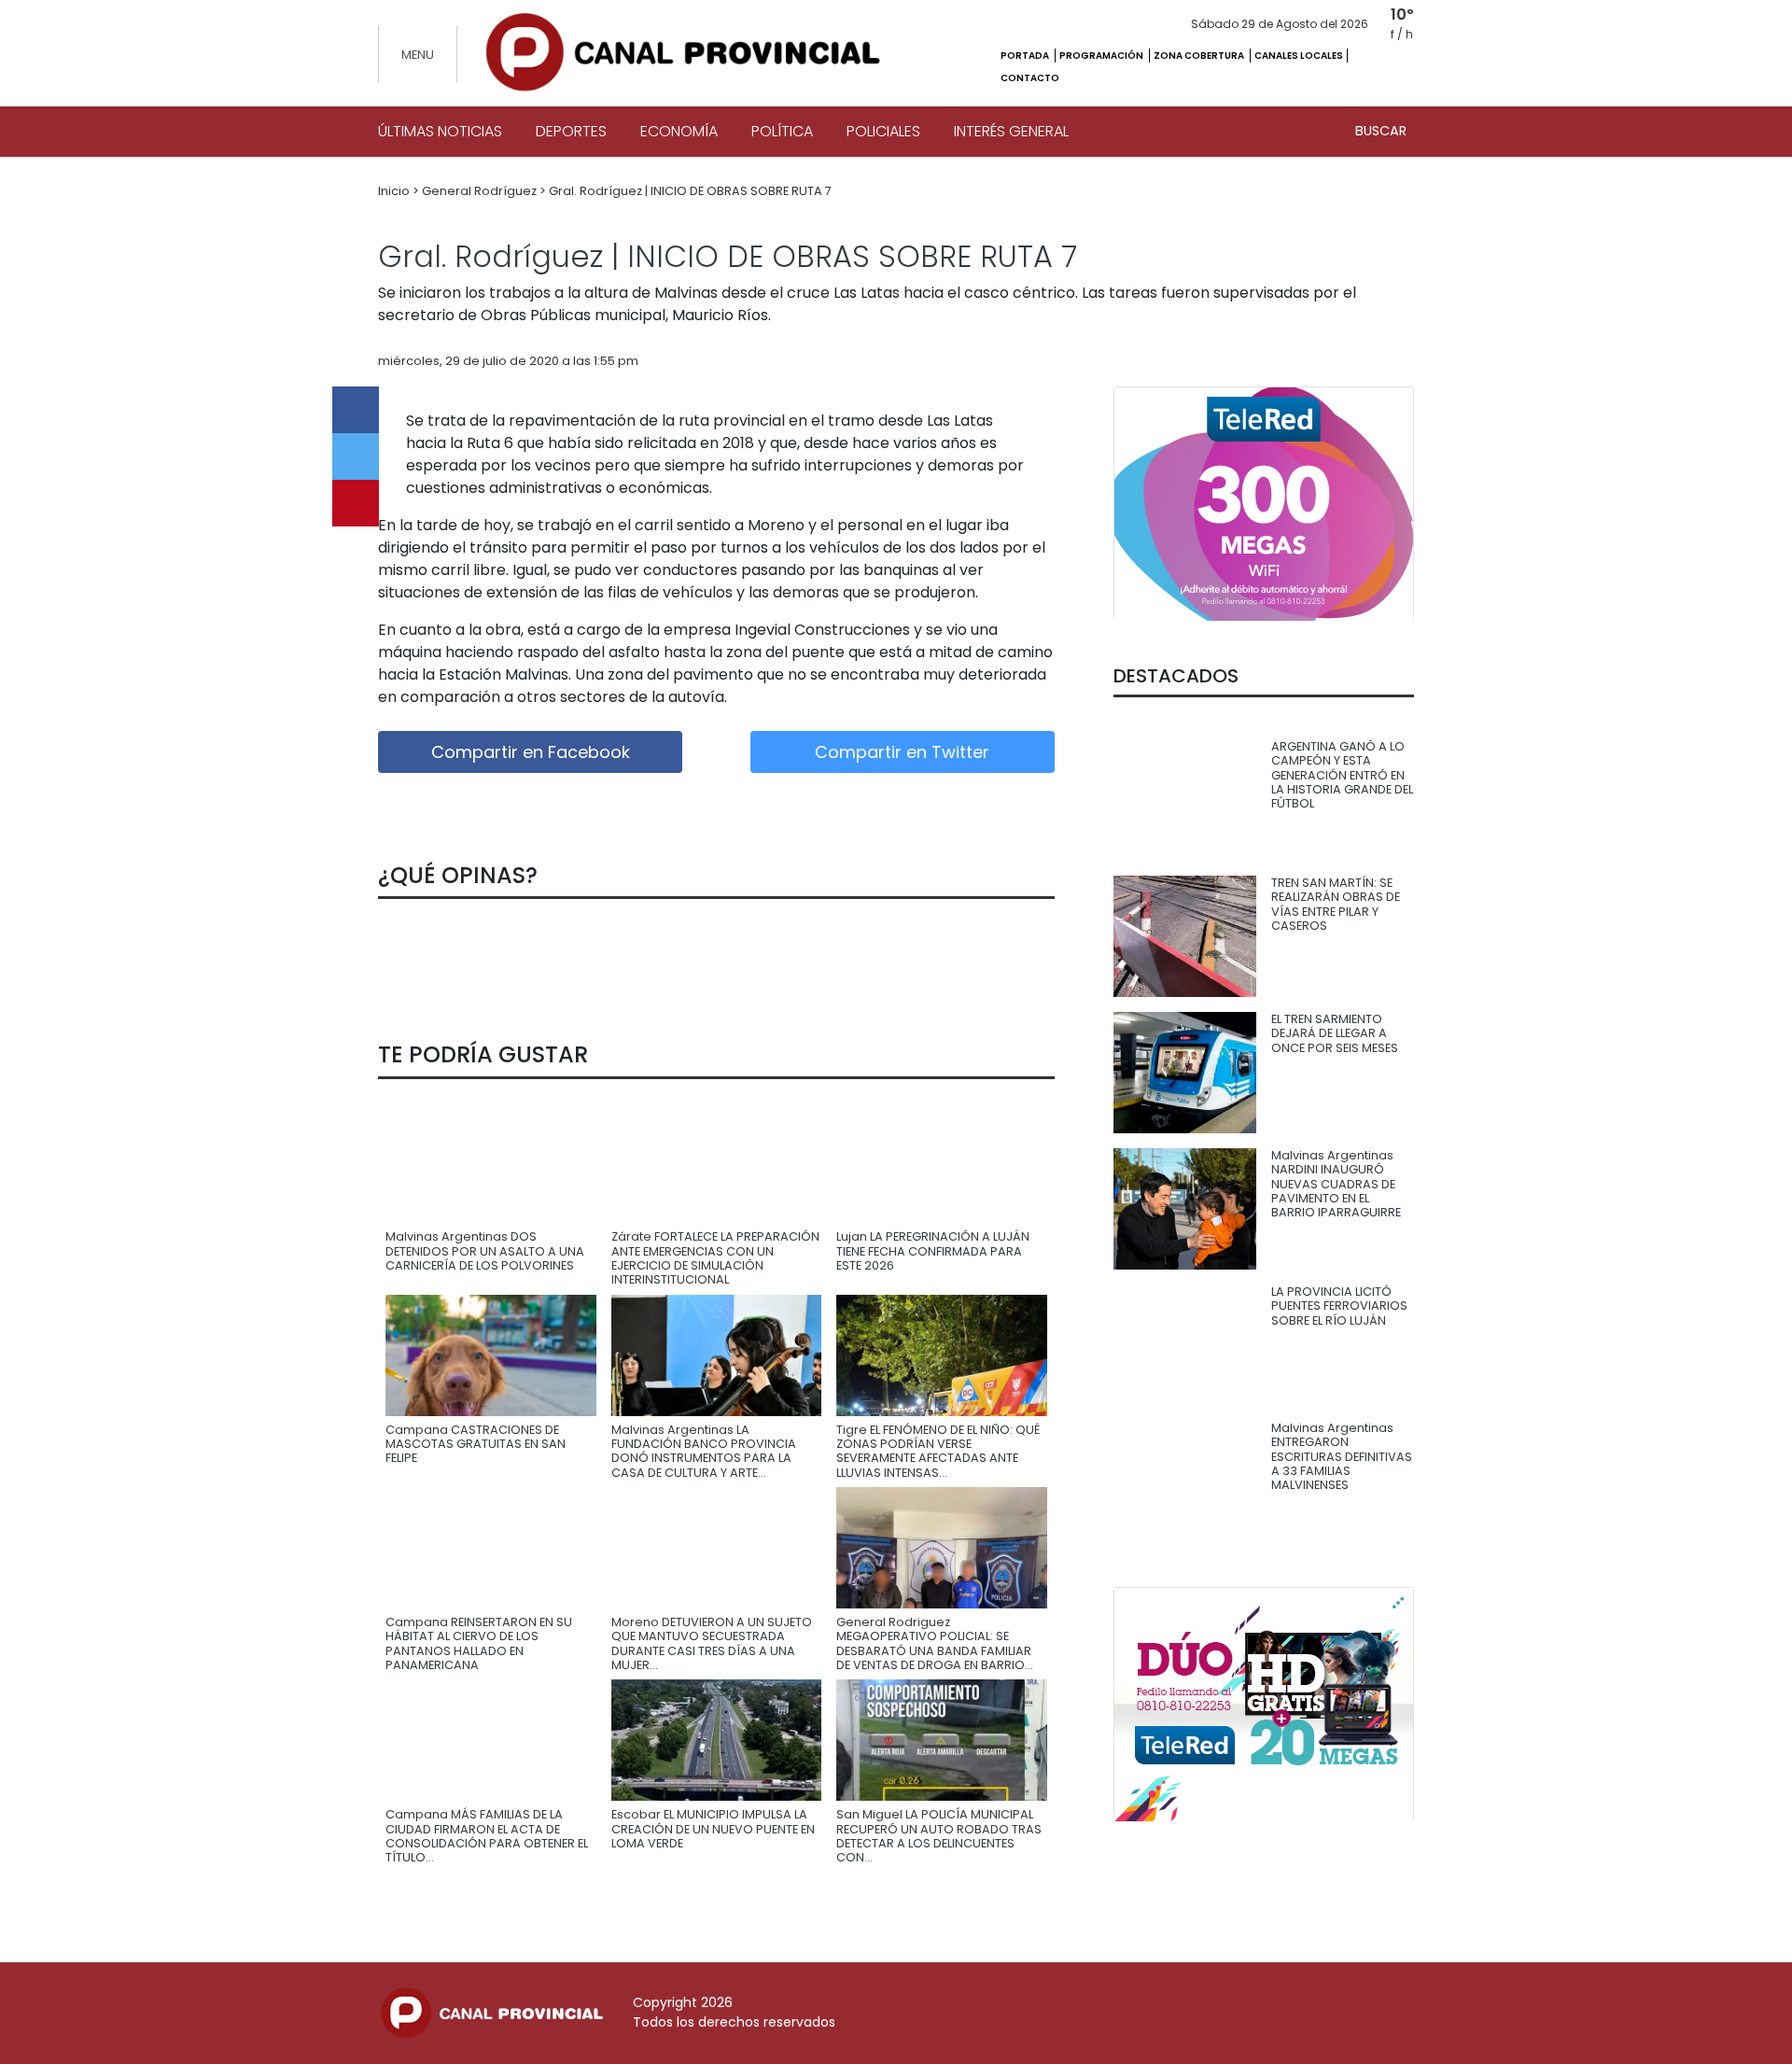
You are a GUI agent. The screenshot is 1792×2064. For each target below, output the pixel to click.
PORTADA (1026, 56)
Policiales (883, 131)
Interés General (1011, 131)
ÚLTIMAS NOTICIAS (440, 131)
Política (782, 131)
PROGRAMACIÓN (1102, 56)
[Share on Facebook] (356, 410)
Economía (679, 131)
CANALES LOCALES (1299, 56)
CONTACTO (1030, 78)
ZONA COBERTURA (1200, 56)
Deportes (571, 131)
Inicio (395, 191)
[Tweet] (356, 456)
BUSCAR (1381, 131)
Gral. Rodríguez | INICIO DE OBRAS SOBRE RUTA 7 (690, 191)
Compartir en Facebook (531, 752)
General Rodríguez (481, 191)
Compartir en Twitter (902, 752)
